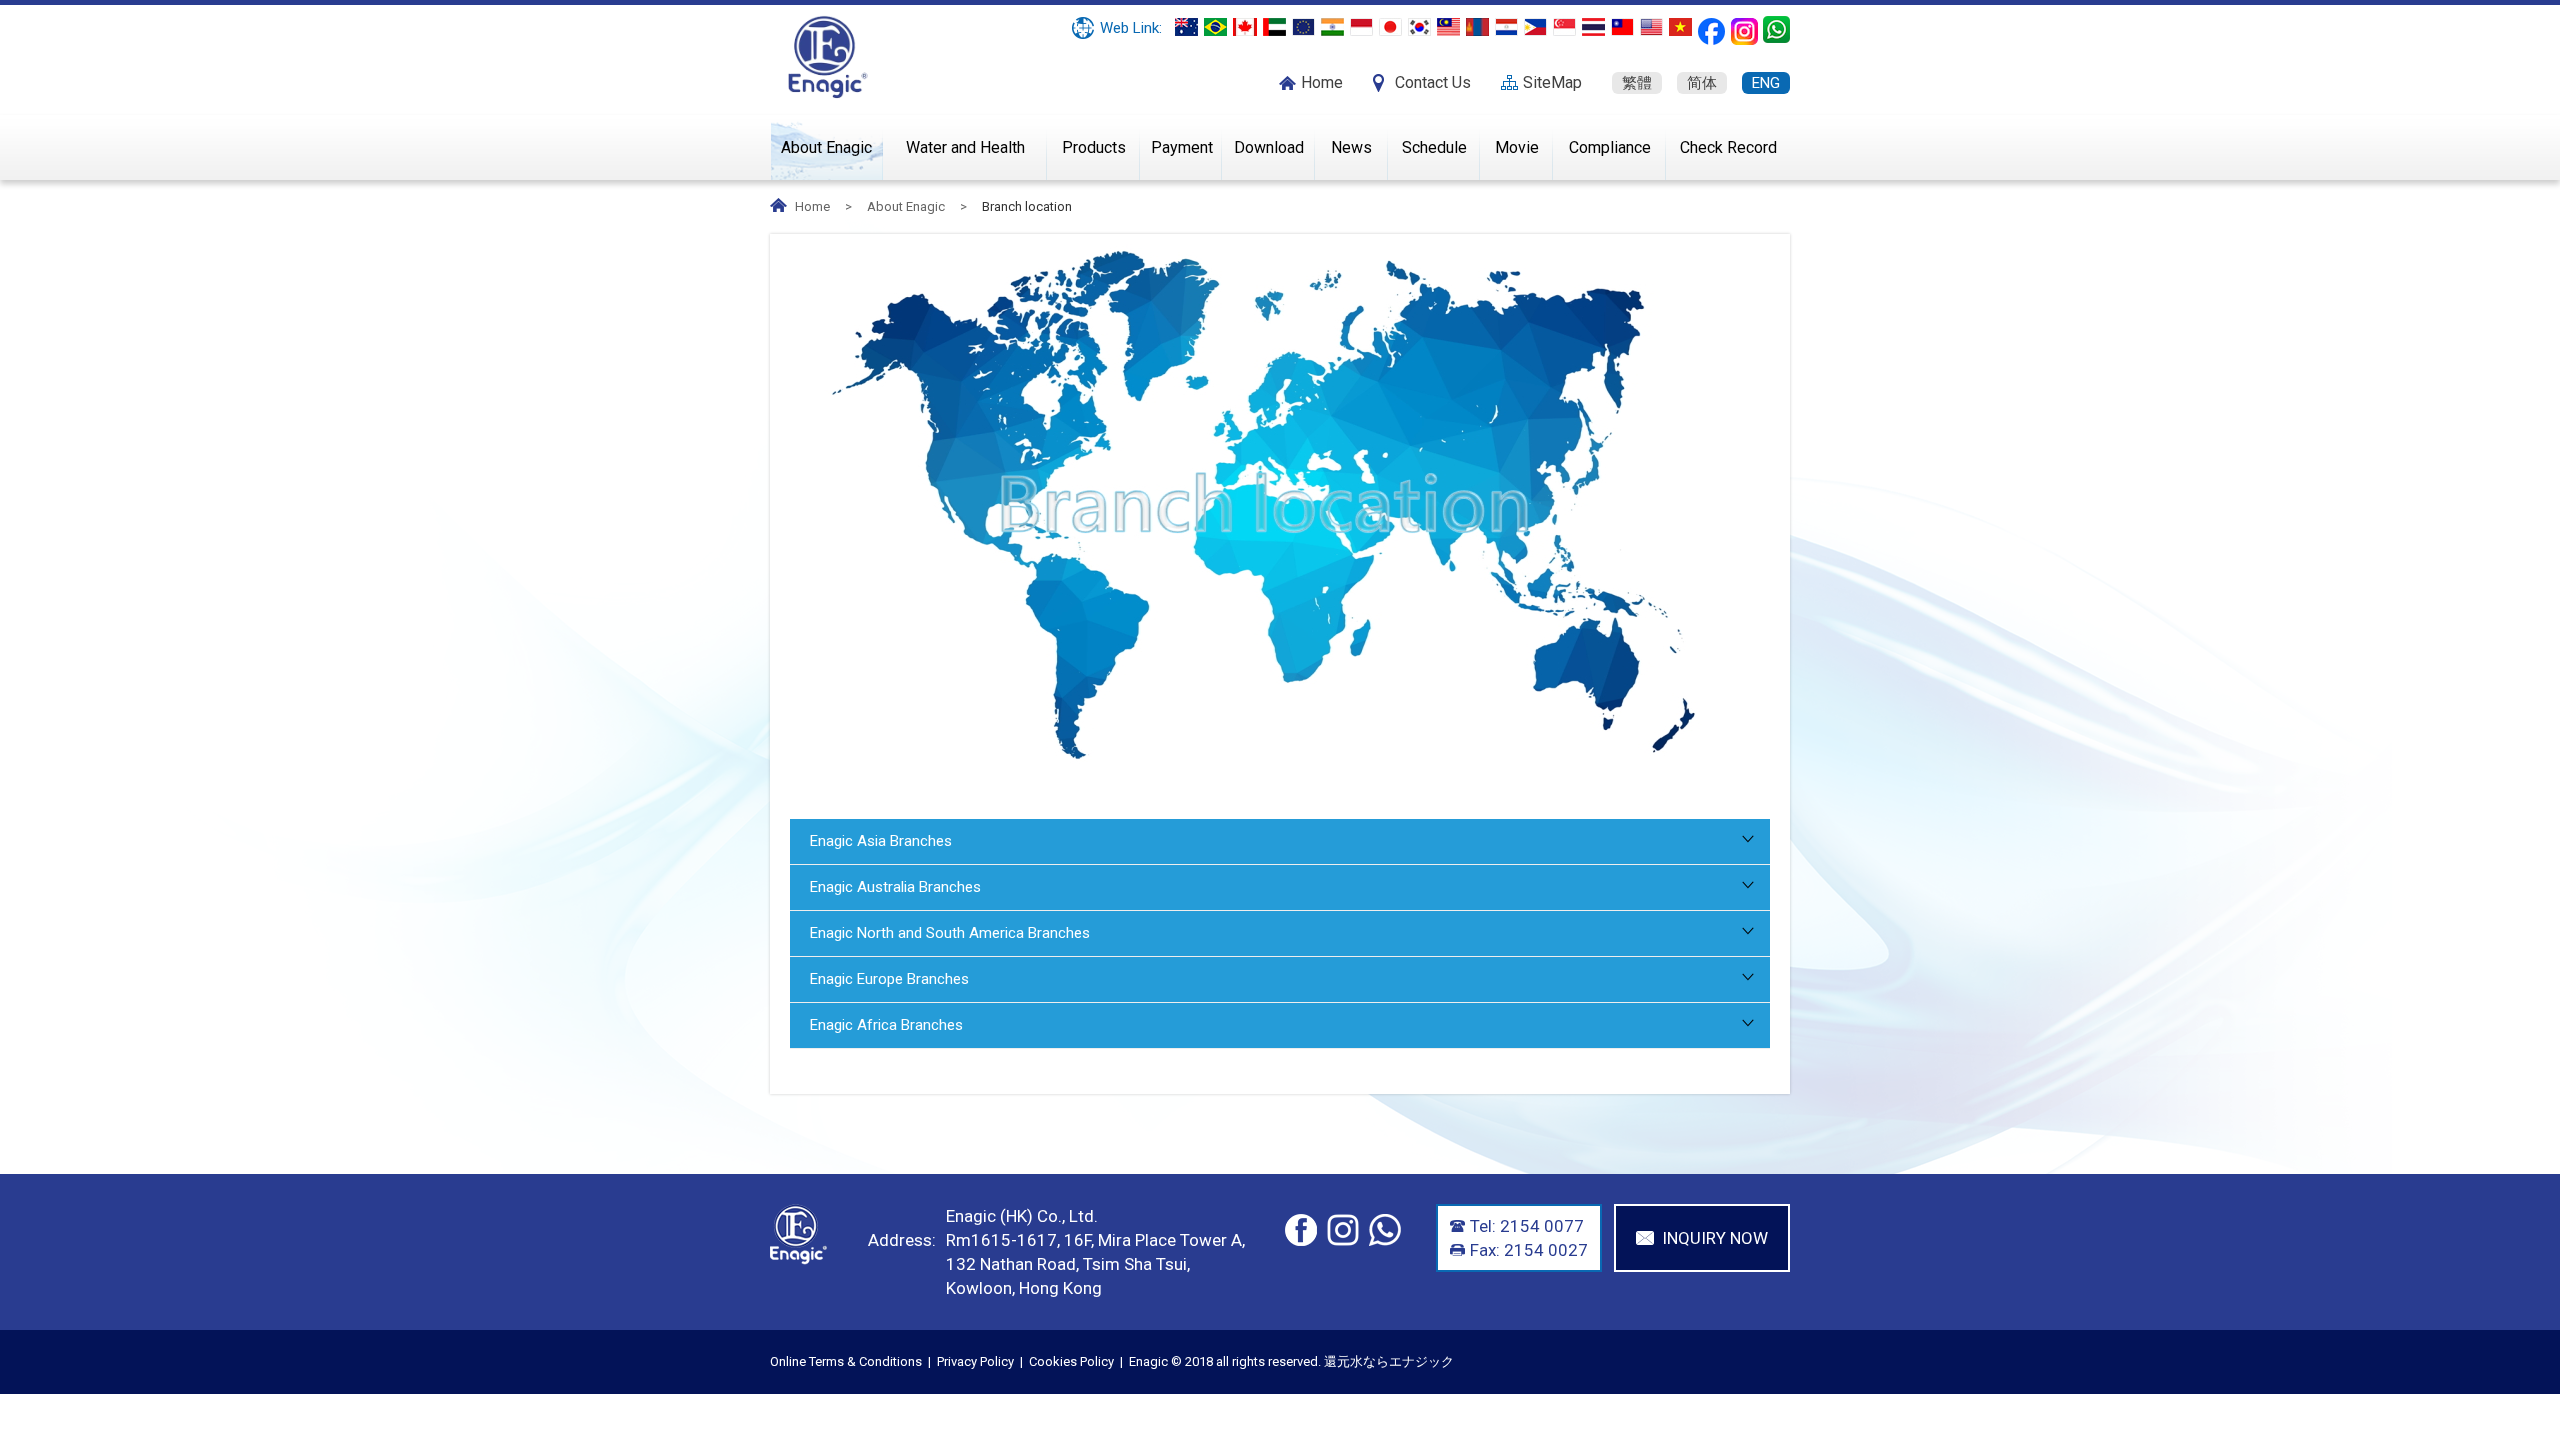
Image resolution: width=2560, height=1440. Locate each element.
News (1351, 147)
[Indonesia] (1361, 27)
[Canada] (1245, 27)
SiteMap (1552, 82)
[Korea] (1419, 27)
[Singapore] (1564, 27)
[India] (1332, 27)
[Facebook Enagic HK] (1711, 31)
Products (1094, 147)
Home (1322, 82)
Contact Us (1433, 82)
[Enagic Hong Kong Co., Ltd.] (828, 56)
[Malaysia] (1448, 27)
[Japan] (1390, 27)
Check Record (1728, 147)
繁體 (1637, 83)
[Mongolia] (1477, 27)
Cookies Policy (1071, 1361)
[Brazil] (1215, 27)
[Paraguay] (1506, 27)
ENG (1766, 83)
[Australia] (1186, 27)
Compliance (1610, 147)
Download (1269, 147)
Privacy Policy (975, 1361)
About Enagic (826, 147)
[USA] (1651, 27)
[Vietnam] (1680, 27)
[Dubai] (1274, 27)
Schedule (1434, 147)
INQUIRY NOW (1715, 1238)
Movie (1517, 147)
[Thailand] (1593, 27)
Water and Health (965, 147)
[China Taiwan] (1622, 27)
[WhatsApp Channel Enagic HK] (1776, 29)
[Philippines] (1535, 27)
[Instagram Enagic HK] (1744, 31)
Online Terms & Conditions (846, 1361)
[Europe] (1303, 27)
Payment (1182, 147)
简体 (1702, 83)
